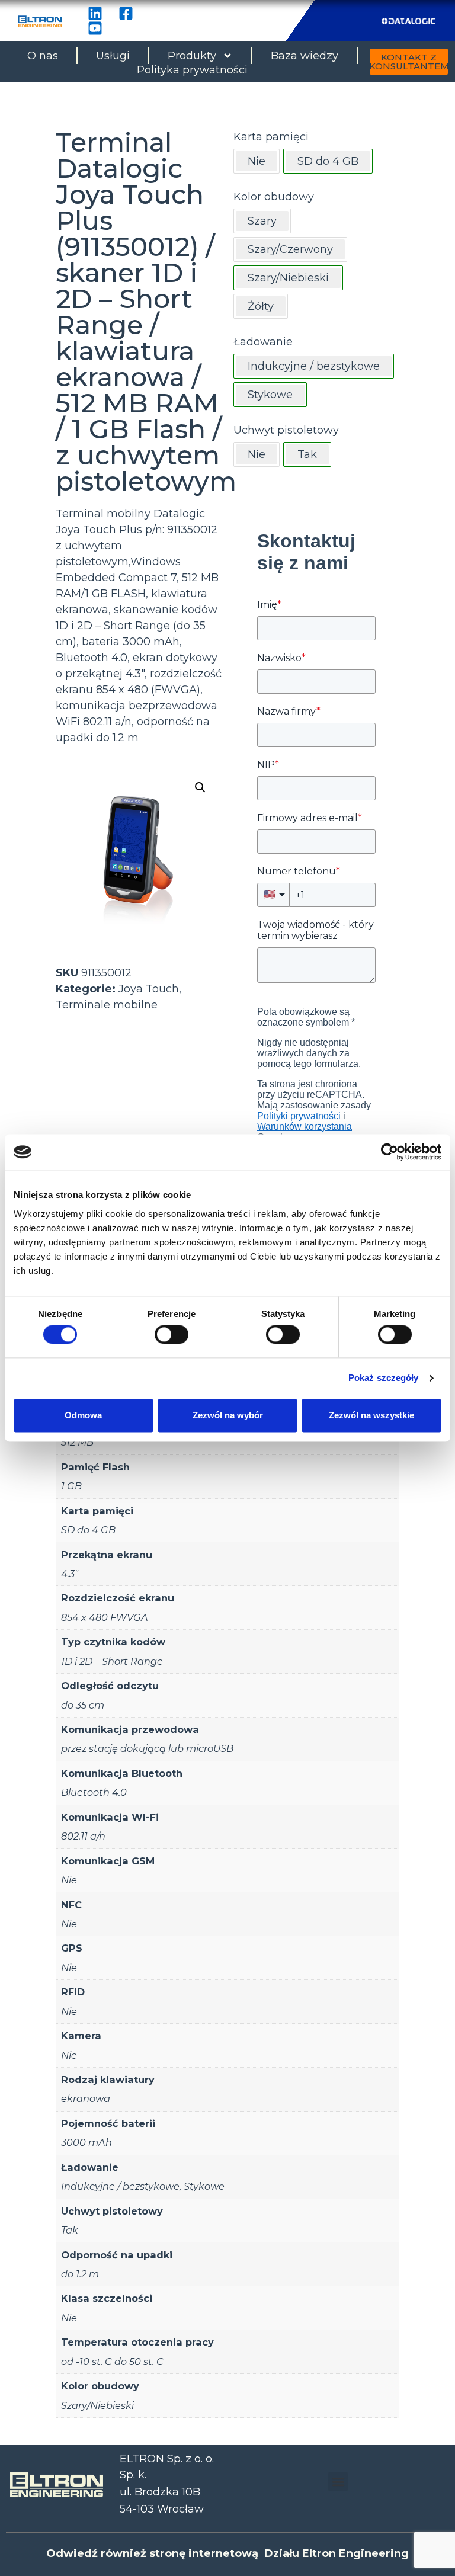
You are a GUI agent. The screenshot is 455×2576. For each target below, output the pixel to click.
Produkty (192, 56)
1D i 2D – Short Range (112, 1661)
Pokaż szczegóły (384, 1378)
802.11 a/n (83, 1836)
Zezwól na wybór (228, 1415)
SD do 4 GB (88, 1530)
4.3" (70, 1574)
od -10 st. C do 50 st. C (112, 2362)
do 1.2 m (80, 2274)
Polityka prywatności (192, 70)
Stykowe (204, 2186)
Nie (257, 161)
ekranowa (86, 2098)
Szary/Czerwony (290, 249)
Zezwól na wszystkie (371, 1415)
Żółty (261, 306)
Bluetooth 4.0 (94, 1792)
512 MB (77, 1442)
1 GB (71, 1486)
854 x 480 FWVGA (105, 1617)
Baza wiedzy (305, 56)
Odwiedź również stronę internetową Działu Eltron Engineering (227, 2553)
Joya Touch (149, 989)
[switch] (172, 1335)
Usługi (113, 56)
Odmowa (83, 1415)
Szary (262, 221)
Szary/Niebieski (97, 2405)
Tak (70, 2230)
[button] (200, 787)
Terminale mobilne (107, 1005)
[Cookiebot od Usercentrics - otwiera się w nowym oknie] (390, 1152)
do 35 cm (83, 1705)
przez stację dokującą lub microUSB (147, 1748)
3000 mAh (86, 2142)
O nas (43, 56)
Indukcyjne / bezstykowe (120, 2186)
